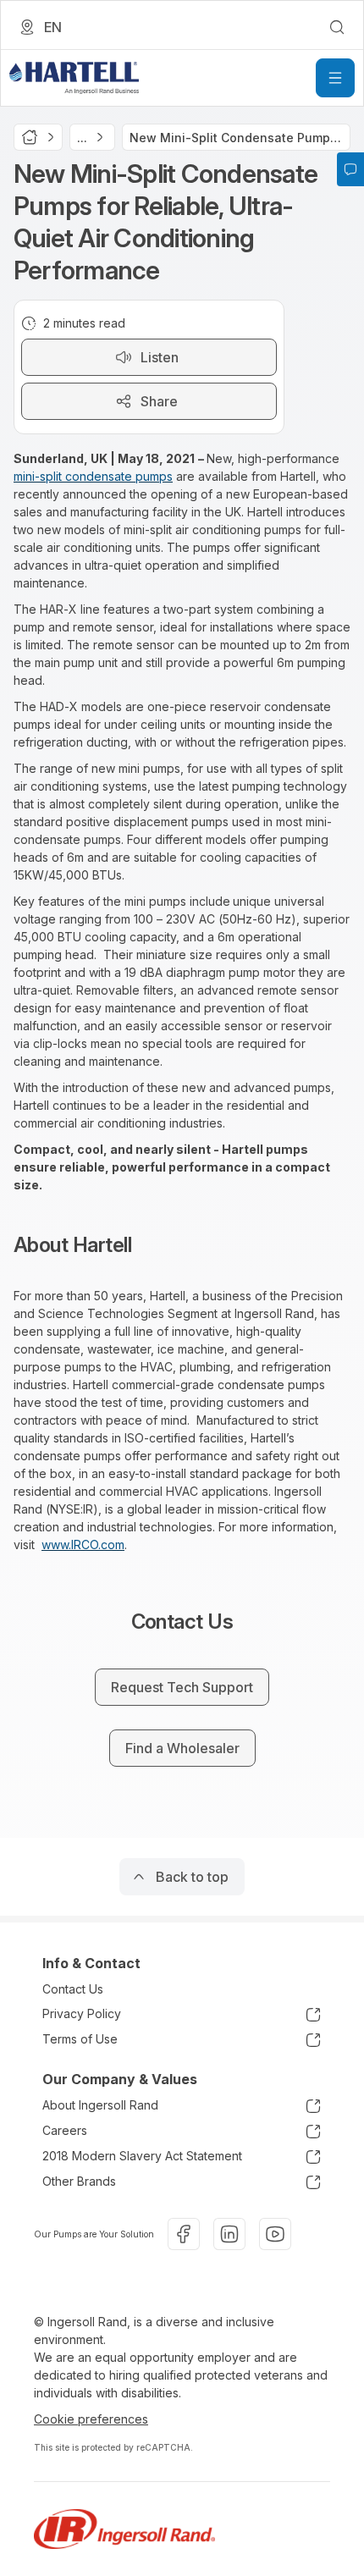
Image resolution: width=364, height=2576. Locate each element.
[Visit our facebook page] (184, 2234)
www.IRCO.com (83, 1544)
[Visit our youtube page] (275, 2234)
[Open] (335, 78)
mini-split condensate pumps (93, 476)
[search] (337, 27)
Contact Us (73, 1989)
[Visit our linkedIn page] (229, 2234)
